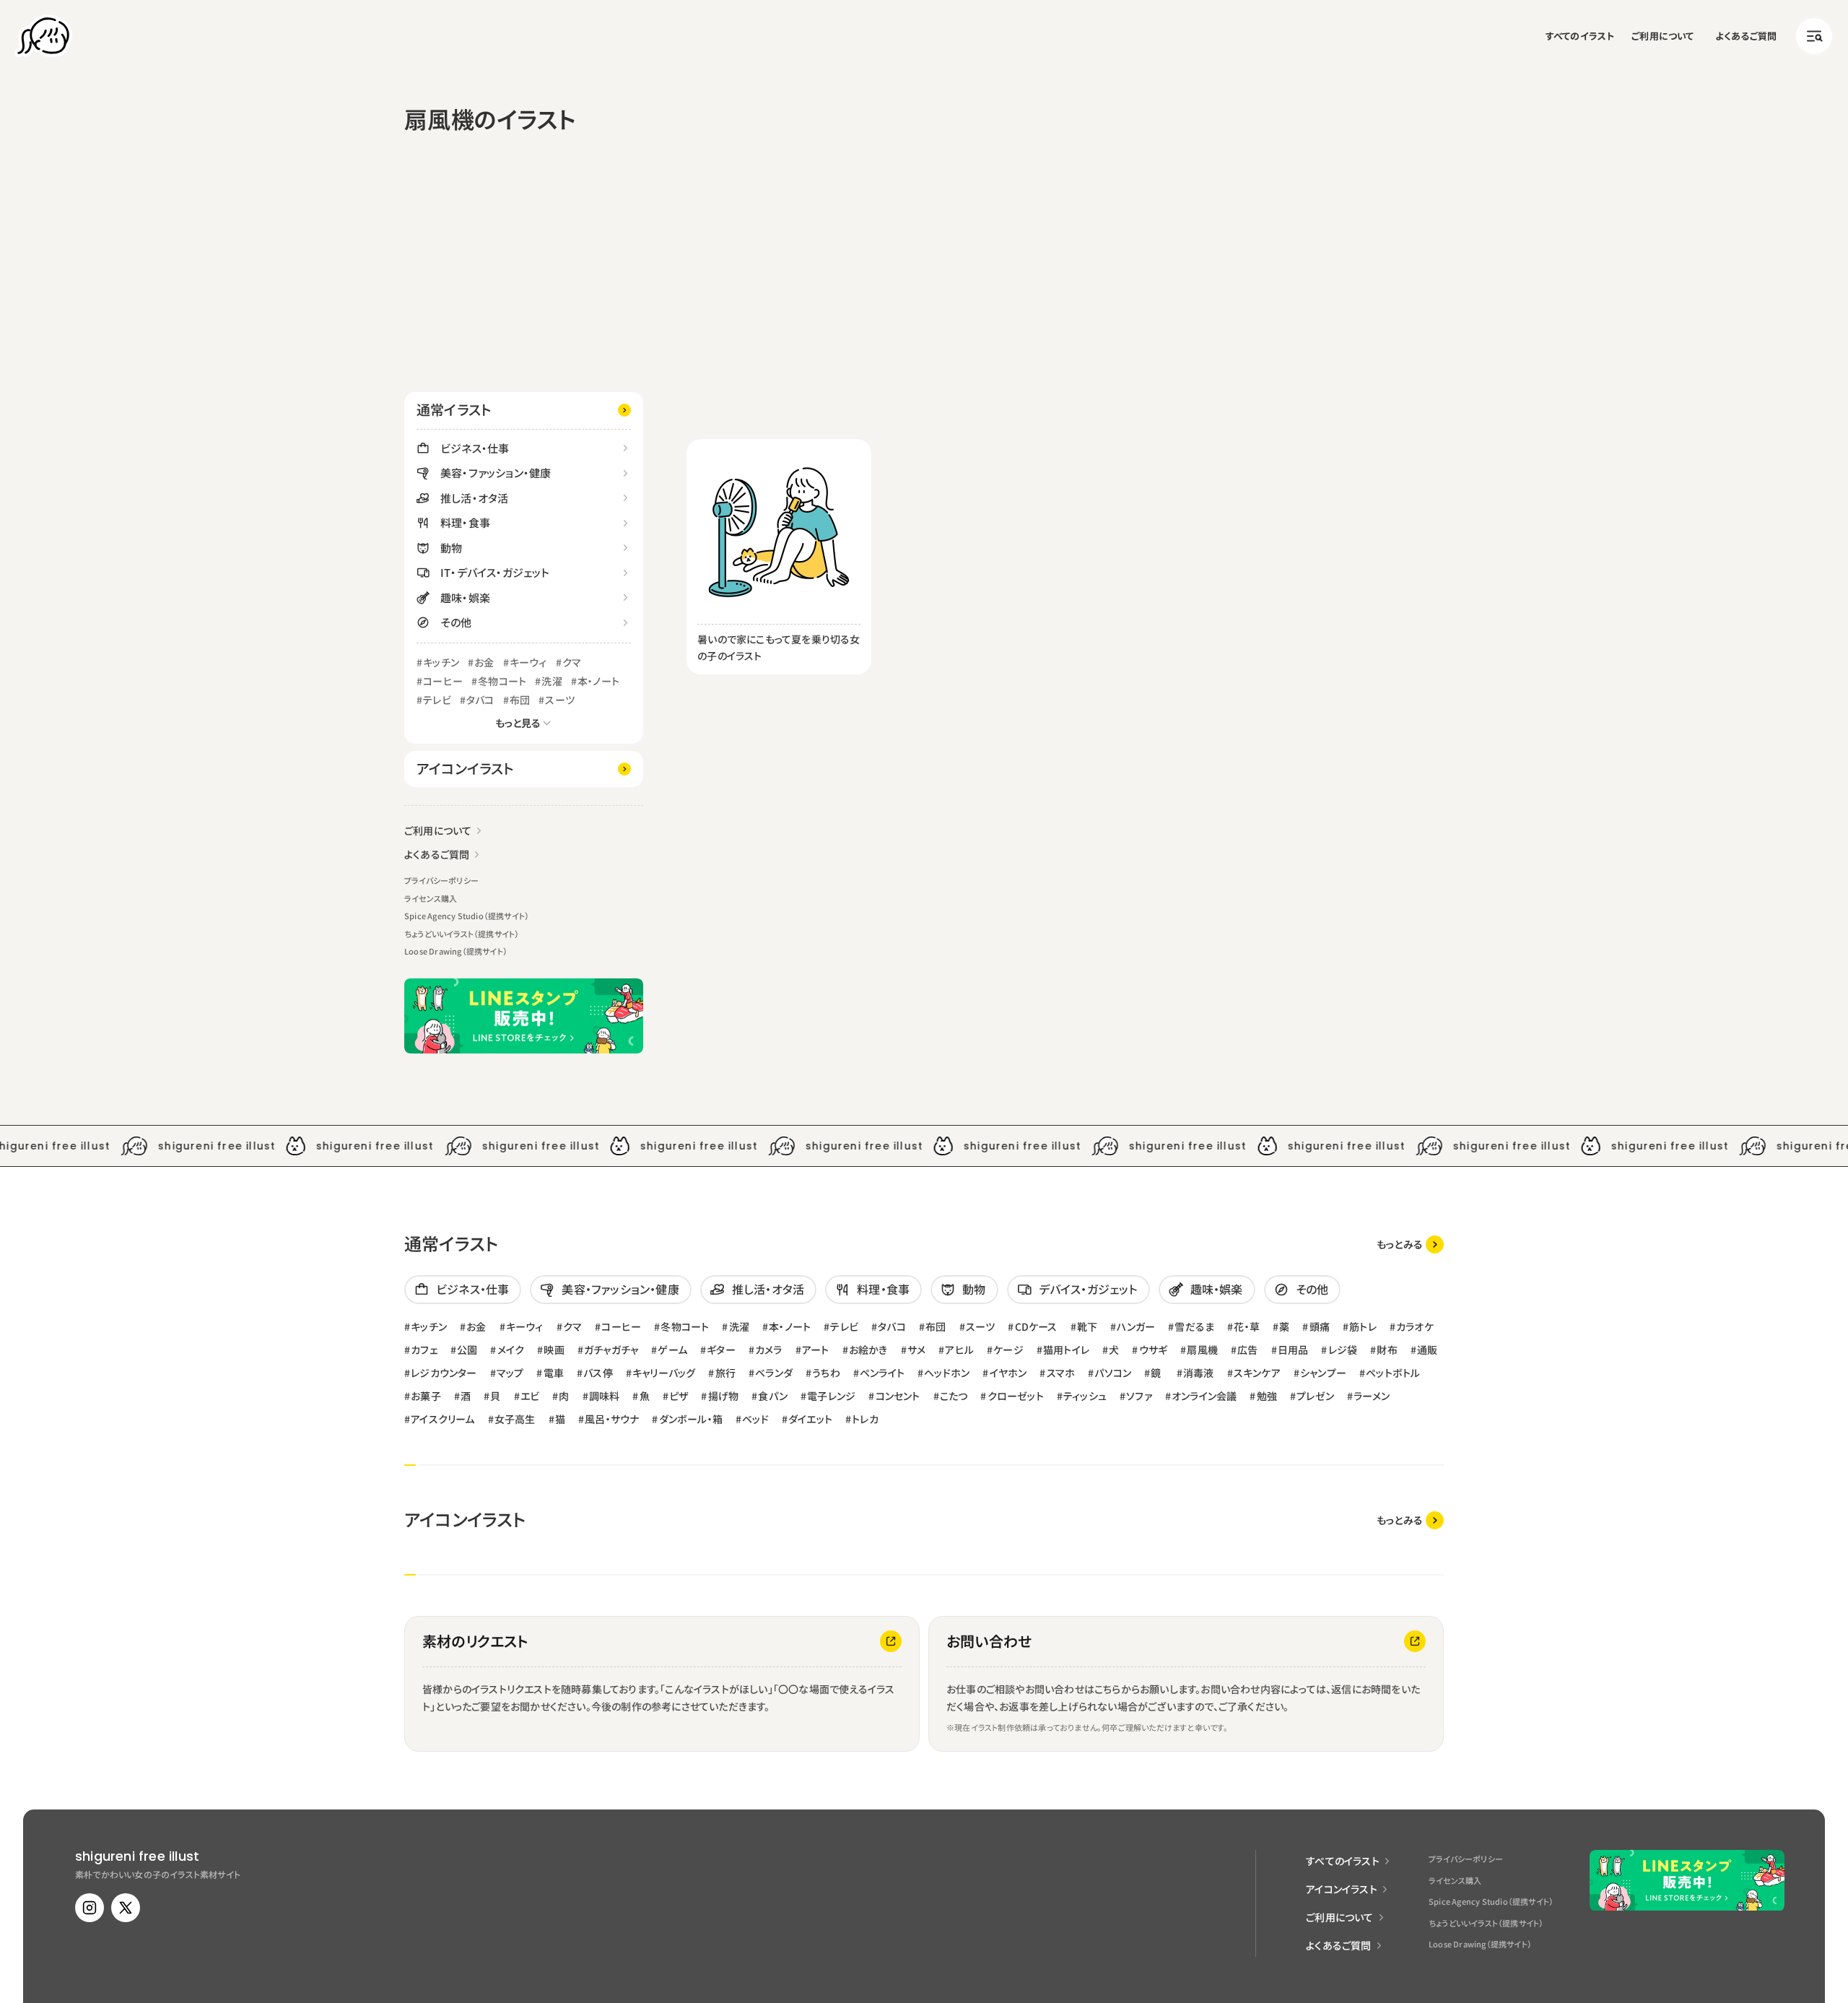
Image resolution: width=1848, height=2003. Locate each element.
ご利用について (1662, 36)
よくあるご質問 (1746, 36)
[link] (1410, 1244)
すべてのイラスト (1580, 36)
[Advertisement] (524, 284)
